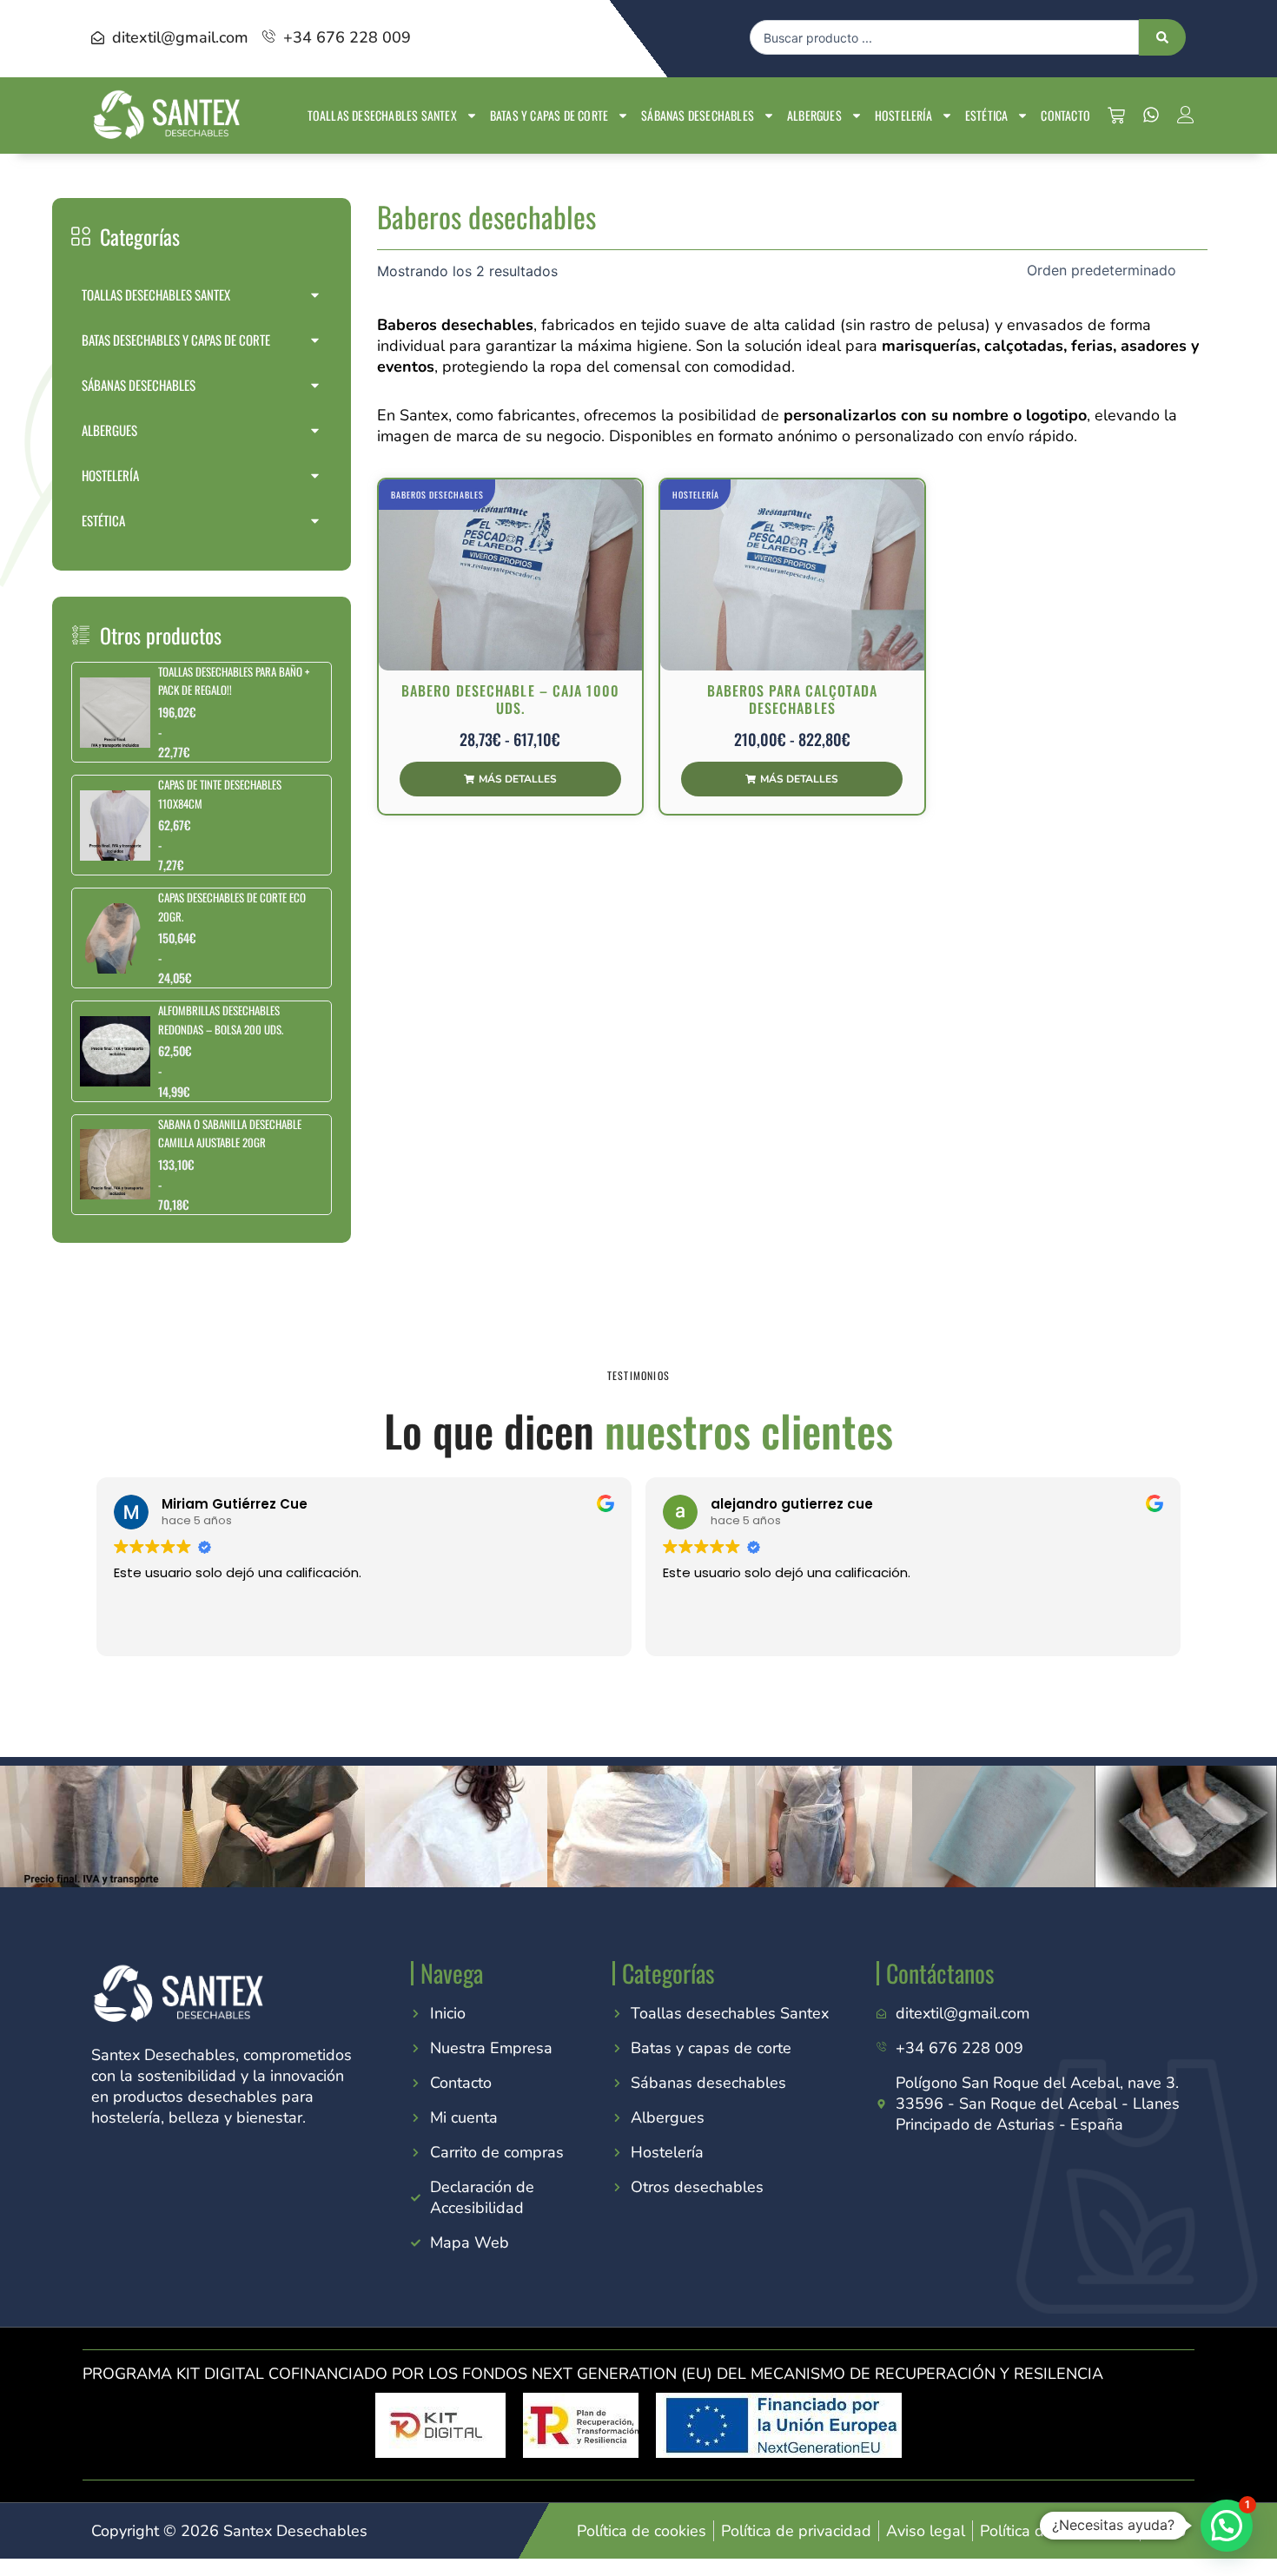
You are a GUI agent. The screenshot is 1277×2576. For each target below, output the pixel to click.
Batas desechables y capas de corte (176, 340)
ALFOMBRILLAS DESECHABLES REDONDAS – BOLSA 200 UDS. (221, 1019)
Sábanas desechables (698, 115)
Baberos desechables (437, 495)
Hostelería (903, 115)
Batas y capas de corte (549, 115)
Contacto (1065, 115)
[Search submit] (1162, 37)
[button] (1227, 2526)
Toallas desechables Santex (382, 115)
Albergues (814, 115)
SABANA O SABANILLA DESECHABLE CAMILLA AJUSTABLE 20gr (230, 1133)
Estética (987, 115)
